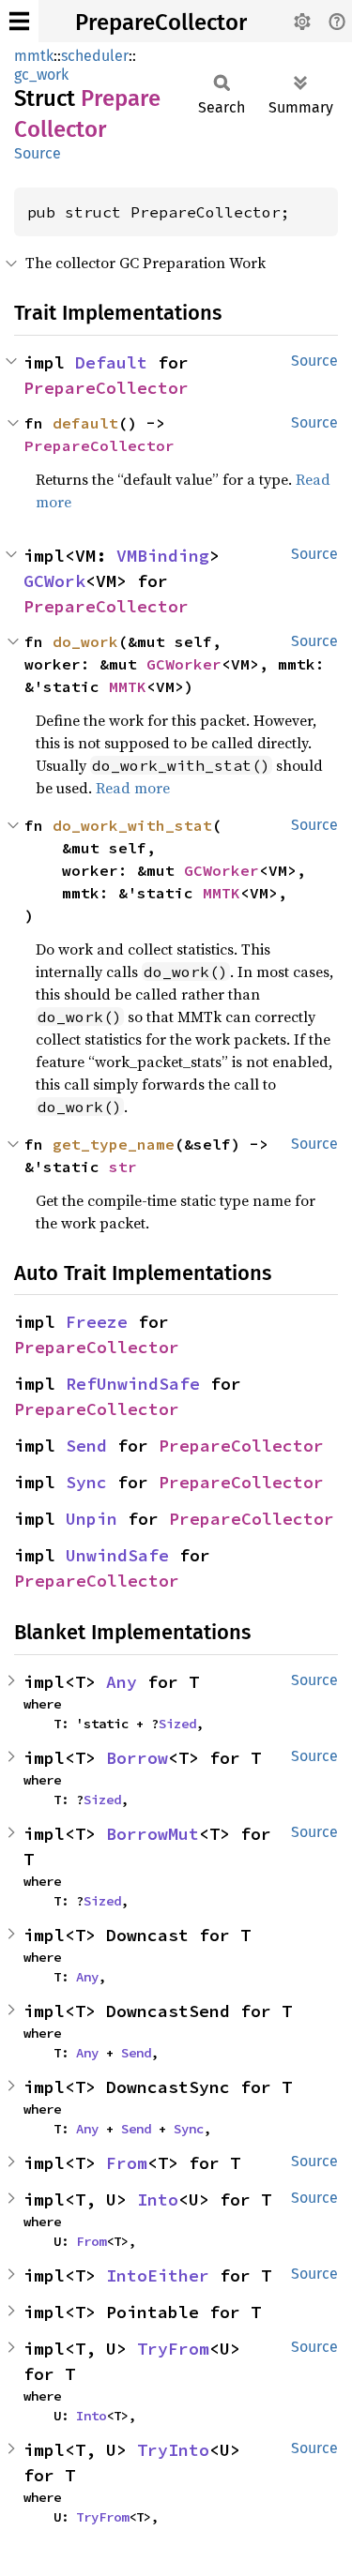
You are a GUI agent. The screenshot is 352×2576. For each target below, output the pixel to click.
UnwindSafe (117, 1555)
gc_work (41, 75)
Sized (177, 1724)
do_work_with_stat (132, 825)
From (127, 2163)
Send (86, 1446)
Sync (86, 1482)
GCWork (54, 581)
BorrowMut (153, 1834)
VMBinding (163, 556)
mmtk (34, 56)
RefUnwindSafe (133, 1384)
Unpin (92, 1519)
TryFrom (173, 2349)
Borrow (137, 1758)
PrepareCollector (161, 23)
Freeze (97, 1322)
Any (122, 1682)
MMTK (128, 686)
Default (111, 362)
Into (158, 2199)
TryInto (173, 2450)
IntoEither (158, 2275)
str (123, 1167)
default (85, 423)
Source (38, 153)
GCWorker (184, 664)
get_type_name (114, 1144)
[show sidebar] (19, 21)
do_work (85, 641)
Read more (133, 788)
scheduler (95, 56)
